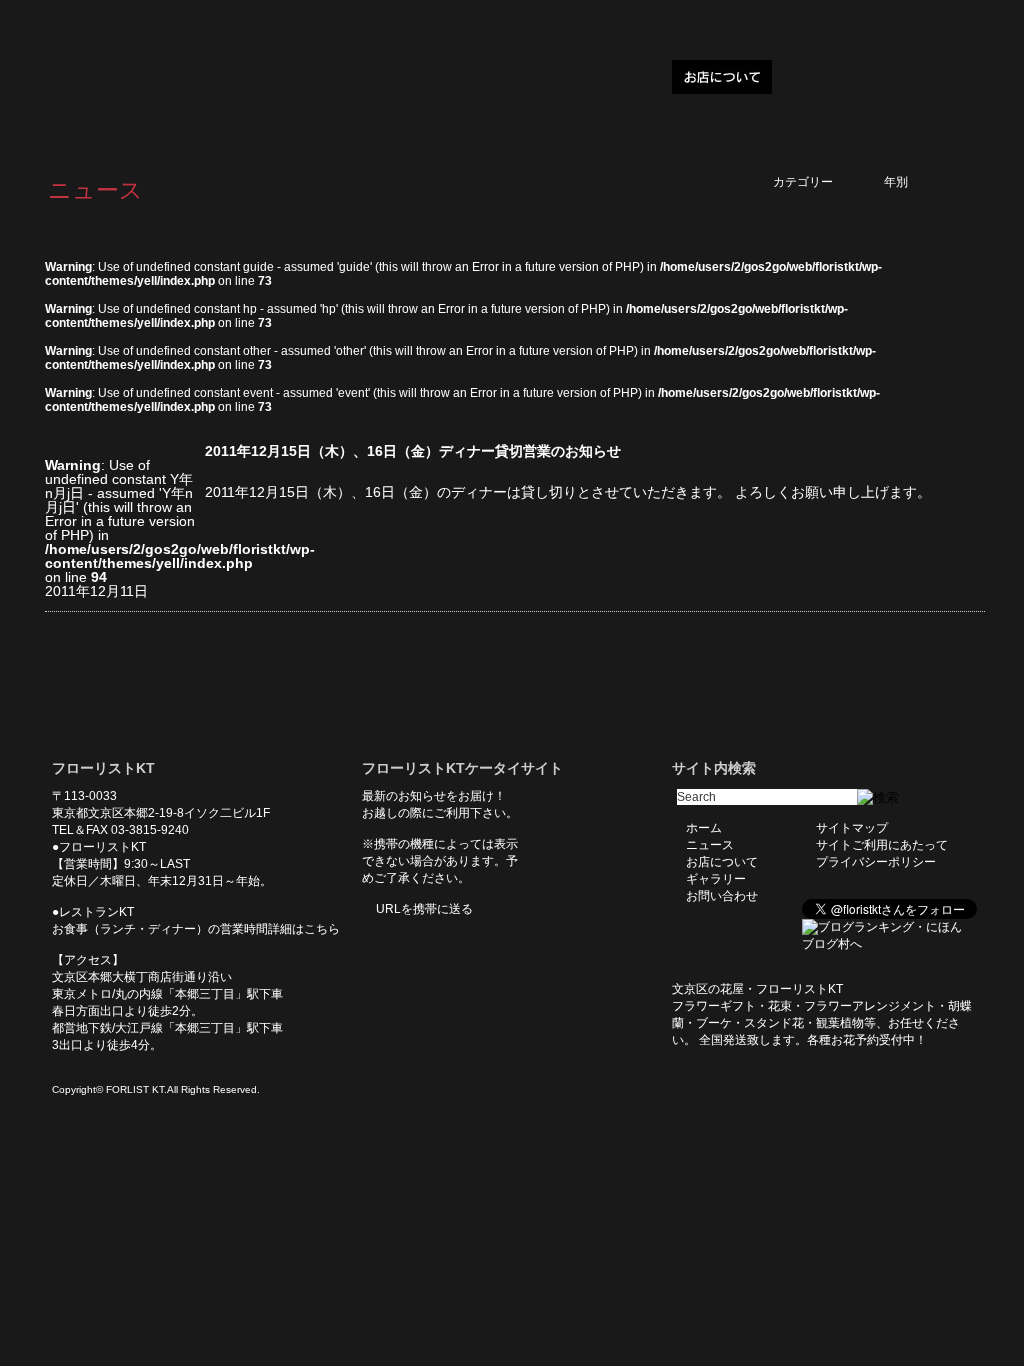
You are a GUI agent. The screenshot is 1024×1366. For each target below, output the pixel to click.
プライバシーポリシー (876, 862)
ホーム (553, 77)
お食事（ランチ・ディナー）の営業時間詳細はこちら (196, 929)
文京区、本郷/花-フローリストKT (152, 76)
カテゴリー (821, 182)
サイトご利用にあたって (882, 845)
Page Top (955, 692)
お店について (722, 77)
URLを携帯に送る (424, 909)
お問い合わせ (922, 77)
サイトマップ (852, 828)
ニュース (628, 77)
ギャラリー (822, 77)
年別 (920, 182)
